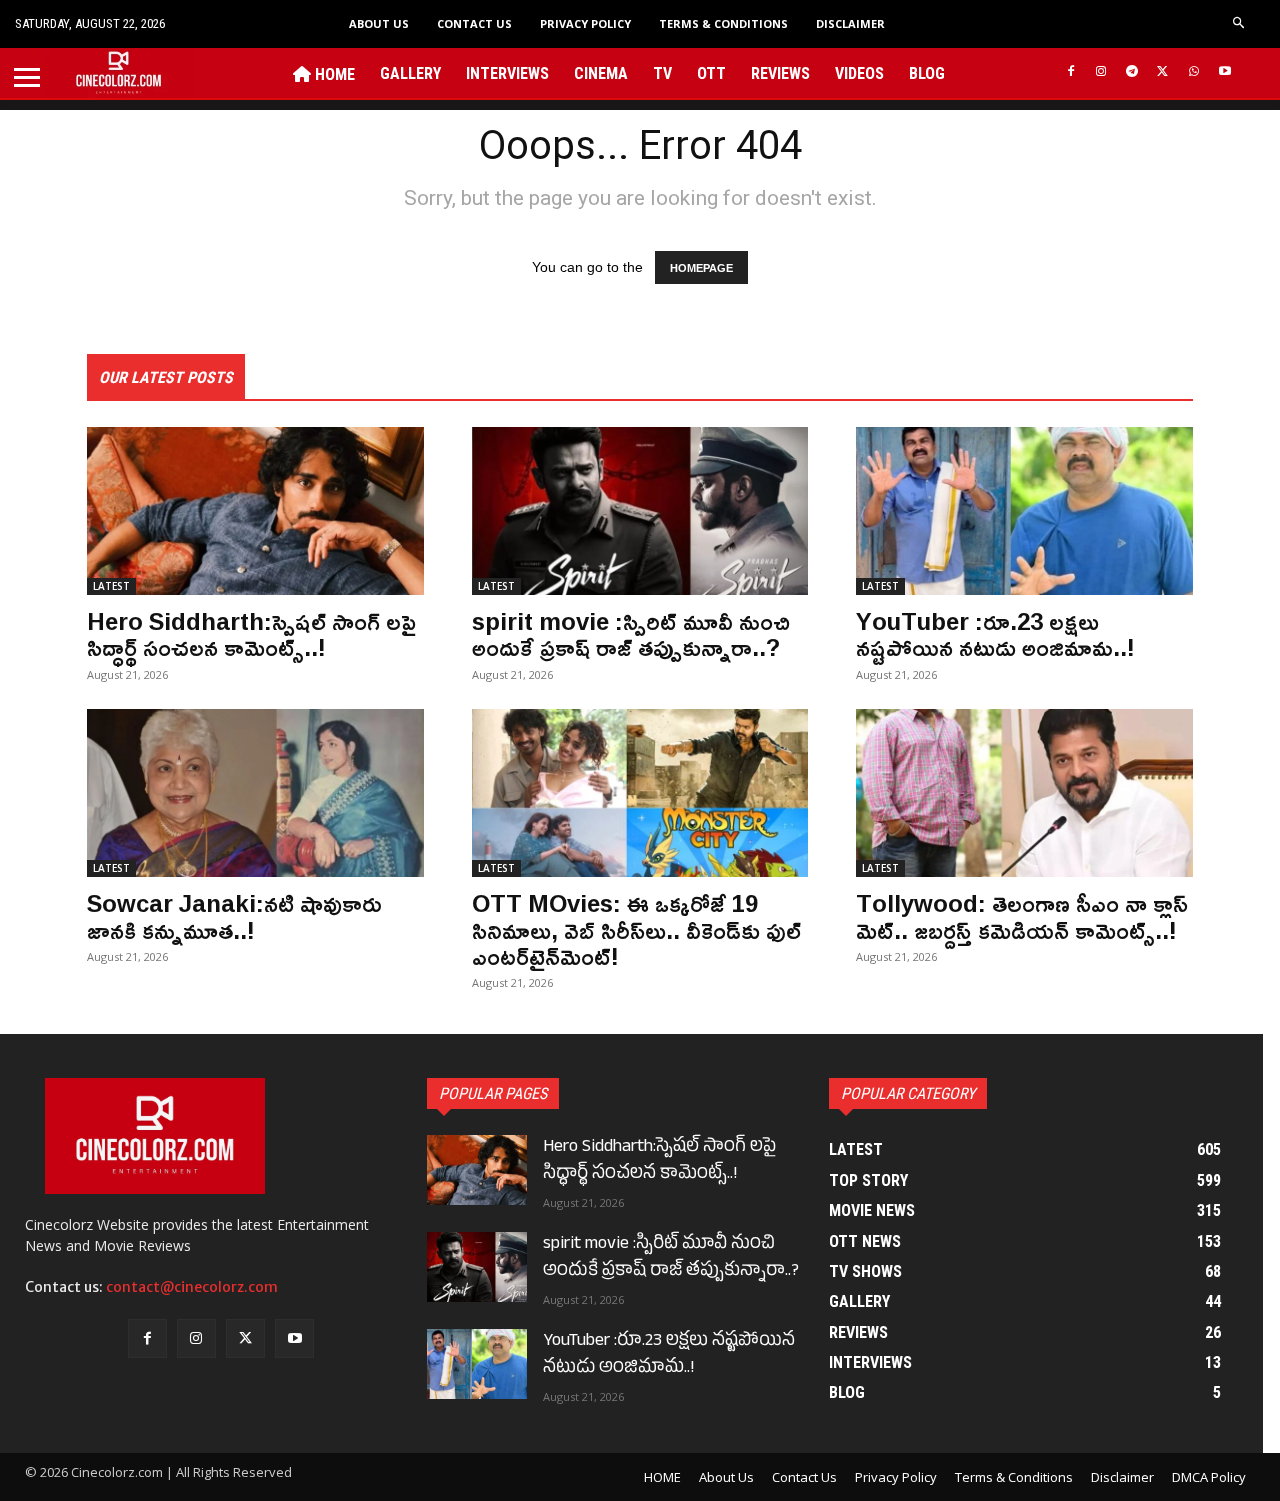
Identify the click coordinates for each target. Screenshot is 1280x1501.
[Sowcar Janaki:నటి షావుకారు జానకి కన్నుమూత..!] (255, 793)
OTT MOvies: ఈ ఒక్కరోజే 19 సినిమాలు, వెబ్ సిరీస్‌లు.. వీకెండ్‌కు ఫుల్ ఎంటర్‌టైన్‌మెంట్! (636, 929)
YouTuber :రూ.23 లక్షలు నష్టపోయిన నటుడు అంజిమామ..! (995, 634)
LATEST (111, 586)
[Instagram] (1101, 72)
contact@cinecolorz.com (192, 1287)
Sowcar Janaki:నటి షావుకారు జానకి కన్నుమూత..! (234, 916)
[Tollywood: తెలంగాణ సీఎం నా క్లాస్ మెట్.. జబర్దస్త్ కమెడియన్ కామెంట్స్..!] (1024, 793)
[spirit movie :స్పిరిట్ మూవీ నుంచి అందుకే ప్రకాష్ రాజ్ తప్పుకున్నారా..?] (640, 511)
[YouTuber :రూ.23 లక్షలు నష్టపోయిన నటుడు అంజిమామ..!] (1024, 511)
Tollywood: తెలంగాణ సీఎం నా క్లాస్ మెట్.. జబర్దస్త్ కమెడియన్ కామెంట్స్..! (1022, 916)
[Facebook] (1070, 72)
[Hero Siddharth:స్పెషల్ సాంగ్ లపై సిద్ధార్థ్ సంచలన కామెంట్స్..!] (255, 511)
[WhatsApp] (1193, 72)
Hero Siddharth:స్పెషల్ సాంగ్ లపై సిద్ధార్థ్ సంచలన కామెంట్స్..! (251, 634)
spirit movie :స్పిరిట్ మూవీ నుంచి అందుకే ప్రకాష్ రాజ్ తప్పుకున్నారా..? (631, 634)
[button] (1239, 23)
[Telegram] (1132, 72)
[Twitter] (1163, 72)
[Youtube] (1224, 72)
